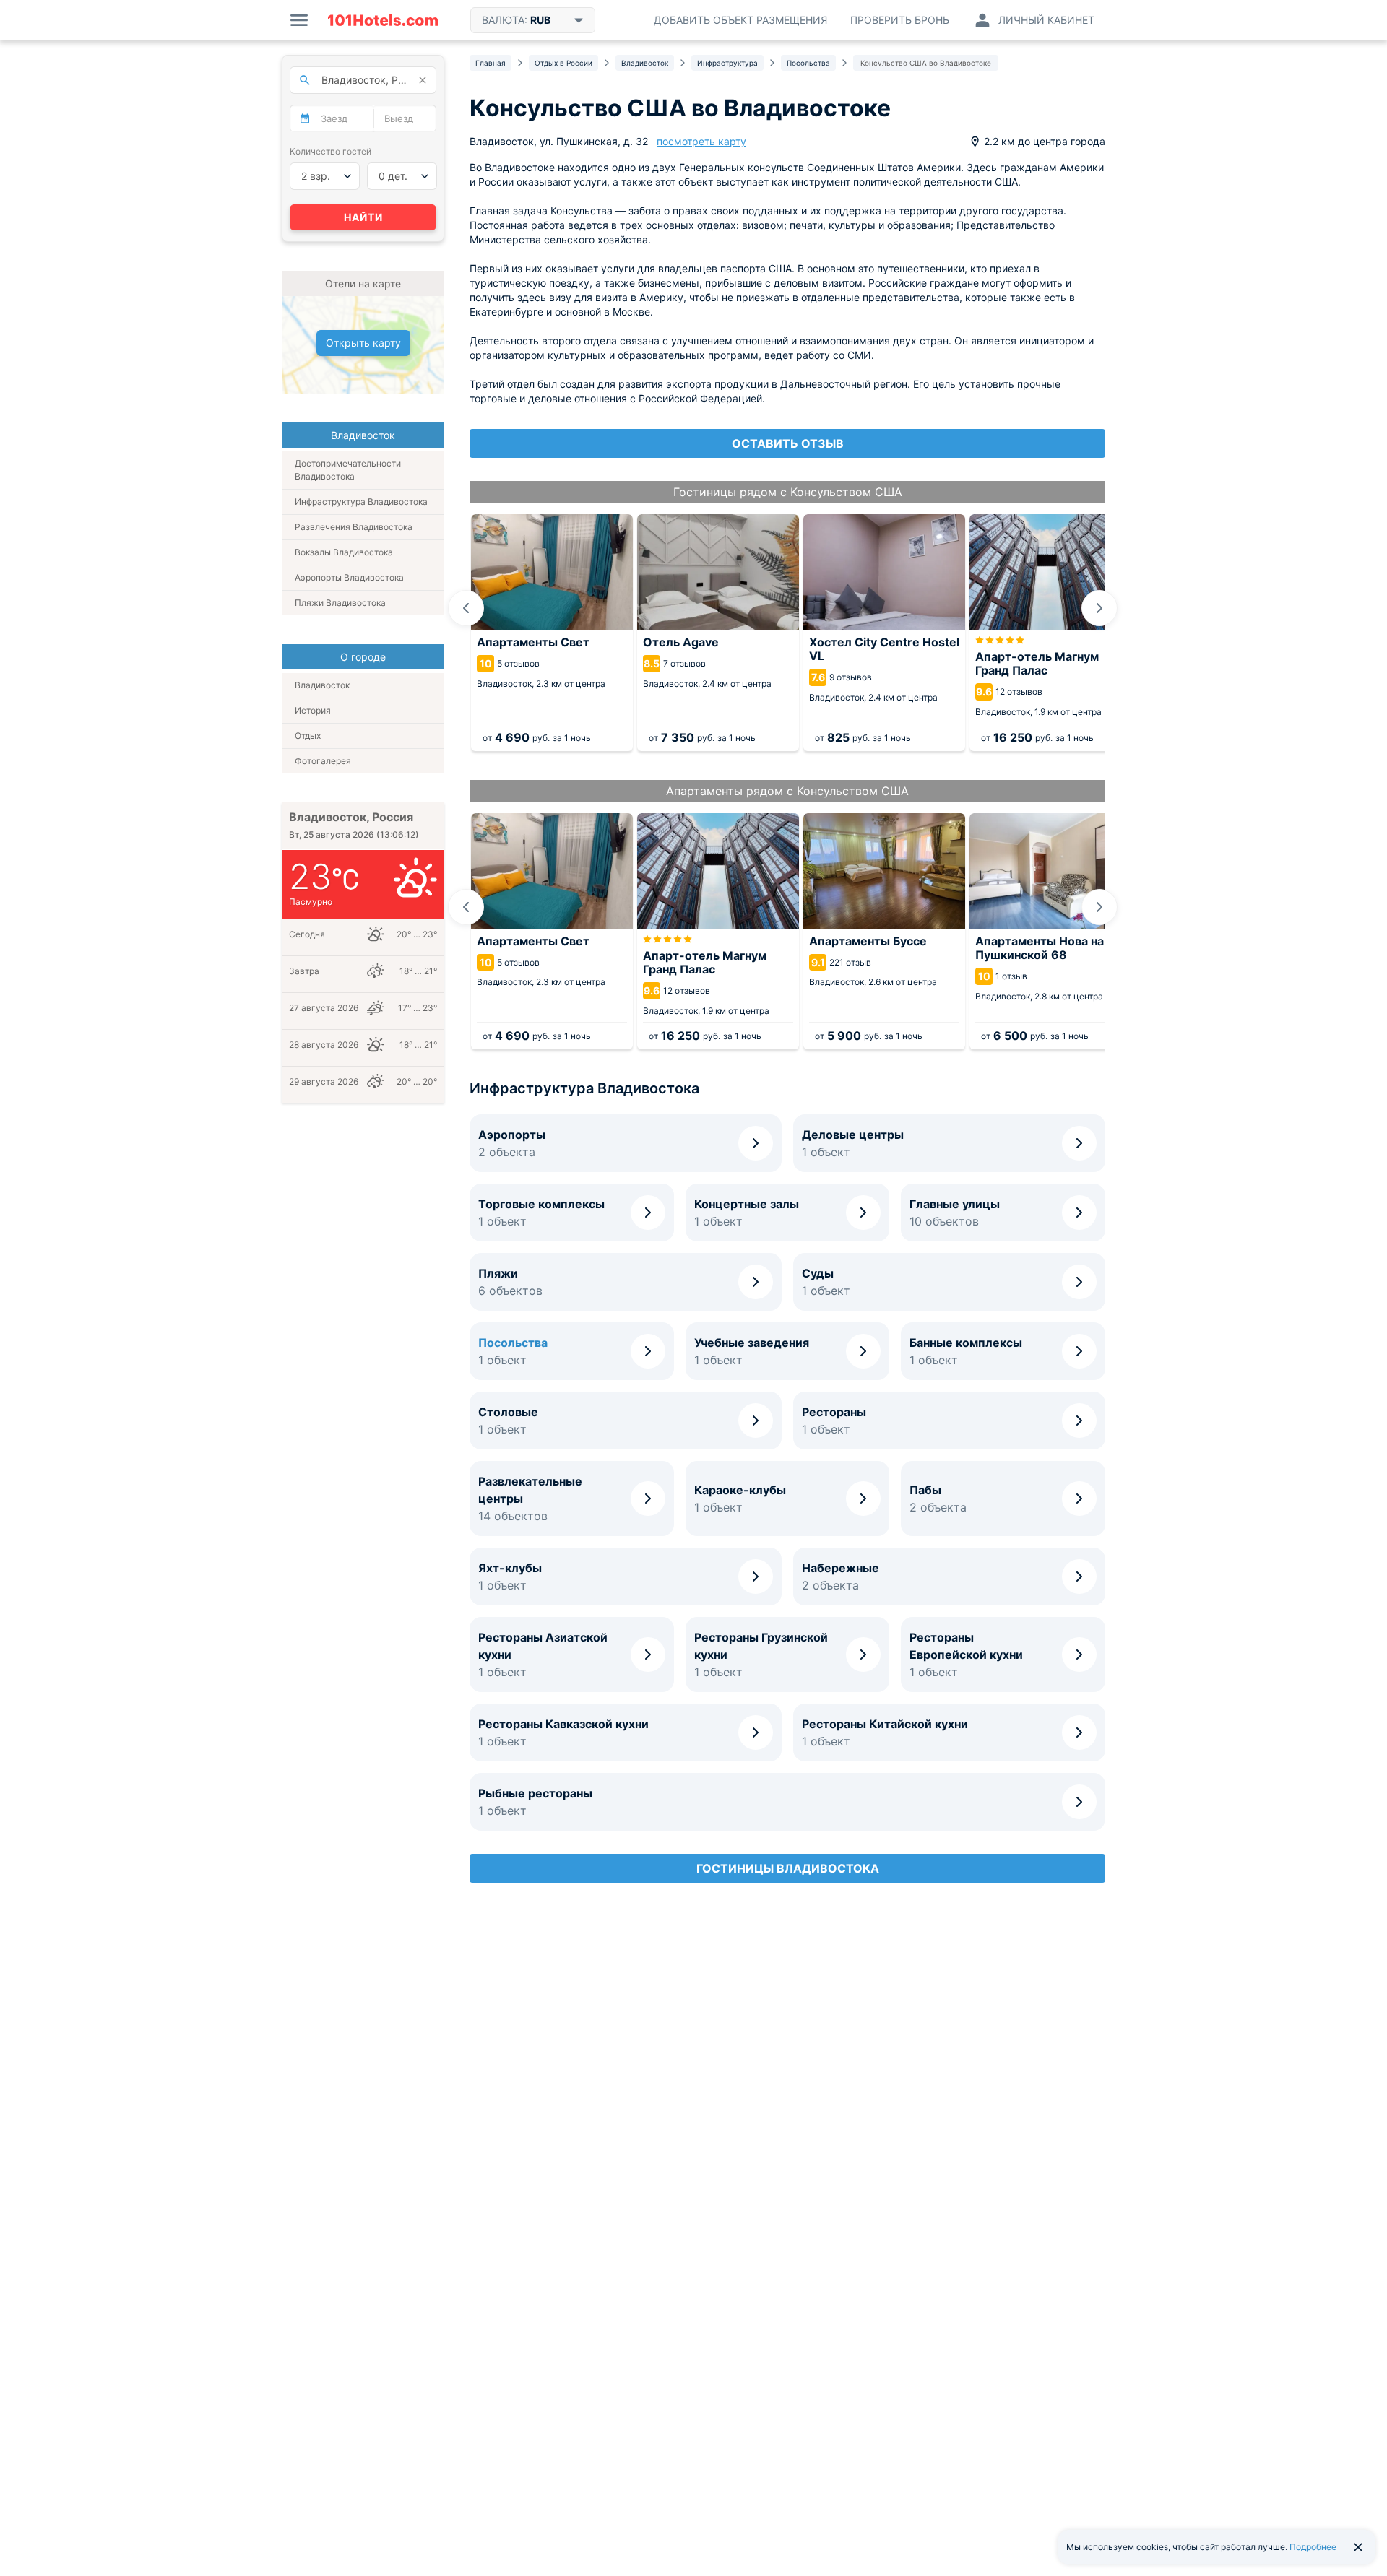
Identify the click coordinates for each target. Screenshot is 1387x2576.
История (313, 710)
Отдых (308, 736)
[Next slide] (1099, 608)
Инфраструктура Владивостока (361, 502)
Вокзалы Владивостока (344, 552)
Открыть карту (363, 343)
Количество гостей (330, 151)
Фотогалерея (323, 761)
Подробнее (1313, 2547)
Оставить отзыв (788, 443)
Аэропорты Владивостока (349, 577)
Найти (363, 217)
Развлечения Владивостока (354, 527)
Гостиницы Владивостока (788, 1868)
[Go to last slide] (466, 608)
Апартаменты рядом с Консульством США (787, 791)
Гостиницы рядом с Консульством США (788, 492)
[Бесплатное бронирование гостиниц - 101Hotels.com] (383, 20)
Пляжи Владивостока (340, 603)
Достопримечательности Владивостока (348, 470)
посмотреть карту (701, 141)
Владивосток (322, 685)
